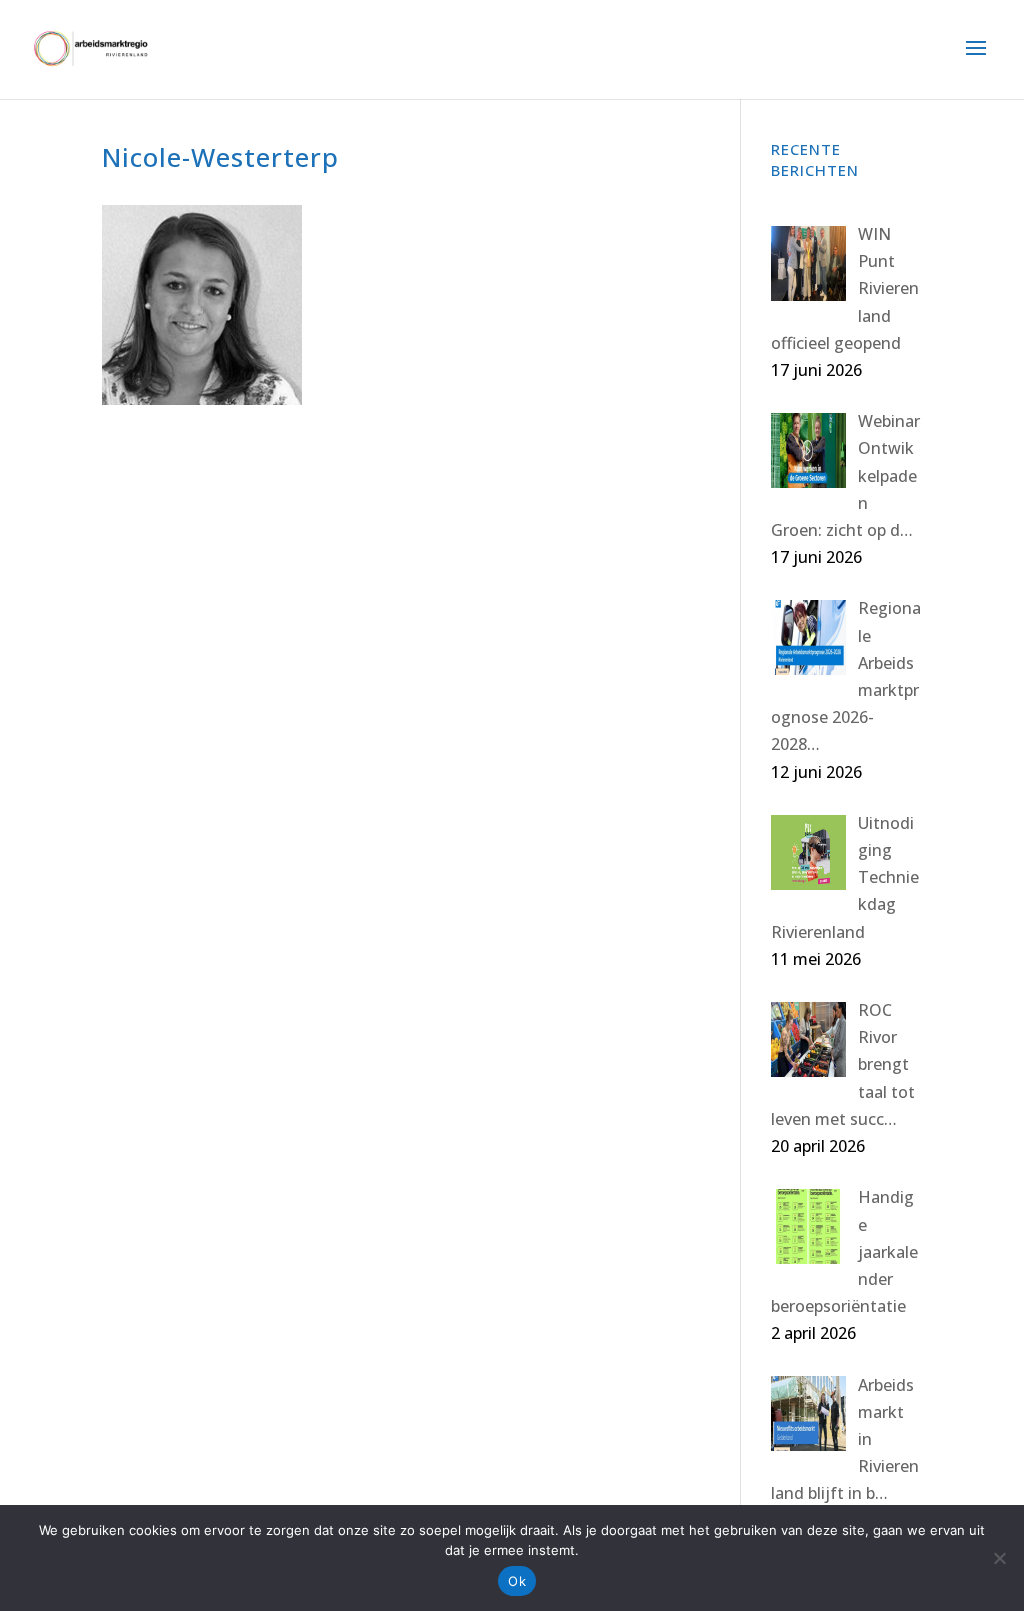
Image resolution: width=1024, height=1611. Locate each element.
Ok (517, 1581)
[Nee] (999, 1558)
